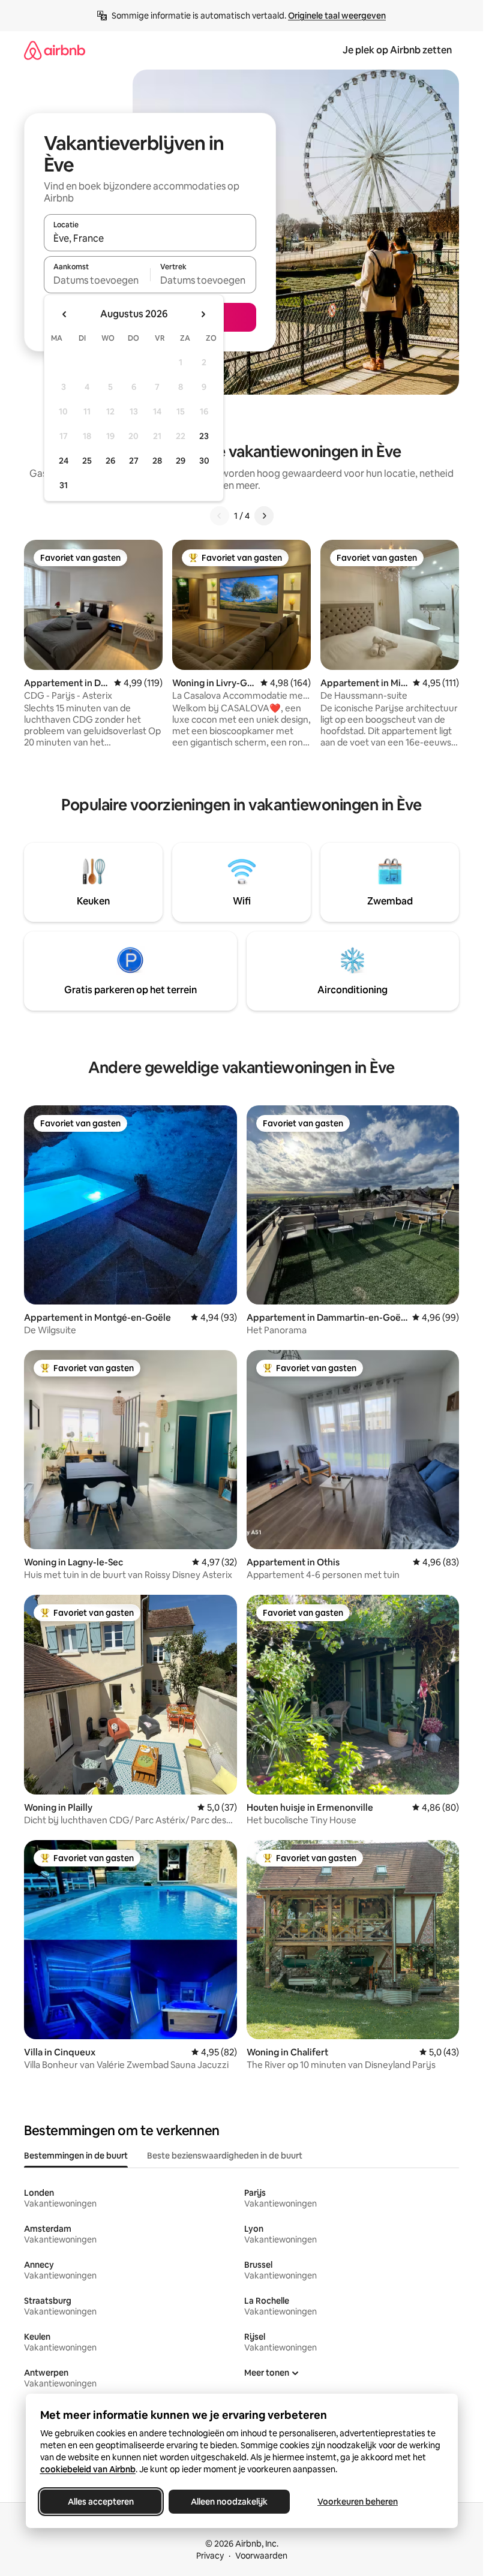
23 (204, 436)
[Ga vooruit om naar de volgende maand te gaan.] (203, 314)
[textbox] (97, 280)
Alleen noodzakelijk (229, 2502)
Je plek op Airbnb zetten (397, 50)
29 (181, 461)
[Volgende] (264, 516)
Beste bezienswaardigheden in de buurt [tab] (225, 2156)
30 (204, 461)
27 (134, 461)
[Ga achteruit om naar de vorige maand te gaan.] (65, 314)
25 (87, 461)
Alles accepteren (101, 2502)
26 (110, 461)
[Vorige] (220, 516)
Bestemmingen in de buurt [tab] (76, 2156)
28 (157, 461)
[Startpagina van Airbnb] (55, 50)
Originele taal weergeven (337, 16)
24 (64, 461)
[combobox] (150, 238)
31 (64, 485)
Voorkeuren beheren (358, 2502)
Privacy (210, 2556)
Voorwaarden (261, 2556)
